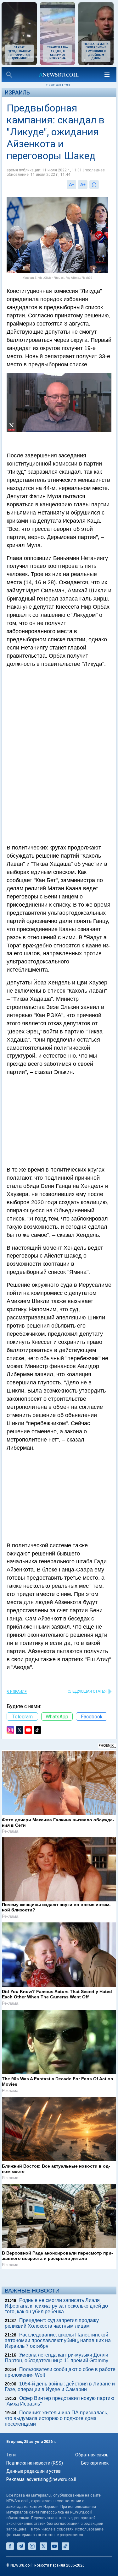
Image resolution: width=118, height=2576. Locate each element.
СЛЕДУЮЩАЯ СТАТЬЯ (87, 1691)
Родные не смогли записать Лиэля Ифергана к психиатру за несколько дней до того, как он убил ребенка (56, 2306)
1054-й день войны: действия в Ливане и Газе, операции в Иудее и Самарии (60, 2387)
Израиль (17, 92)
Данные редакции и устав (34, 2471)
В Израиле (17, 1692)
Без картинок (95, 2463)
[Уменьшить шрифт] (71, 185)
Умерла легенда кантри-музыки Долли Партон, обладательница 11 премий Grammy (56, 2358)
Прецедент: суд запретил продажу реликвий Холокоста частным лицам (52, 2323)
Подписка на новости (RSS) (35, 2463)
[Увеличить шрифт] (83, 185)
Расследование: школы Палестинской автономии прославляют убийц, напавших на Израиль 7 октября (58, 2340)
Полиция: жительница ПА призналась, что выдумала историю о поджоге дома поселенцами (56, 2418)
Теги (11, 2455)
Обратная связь (92, 2455)
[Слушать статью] (100, 185)
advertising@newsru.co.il (51, 2479)
